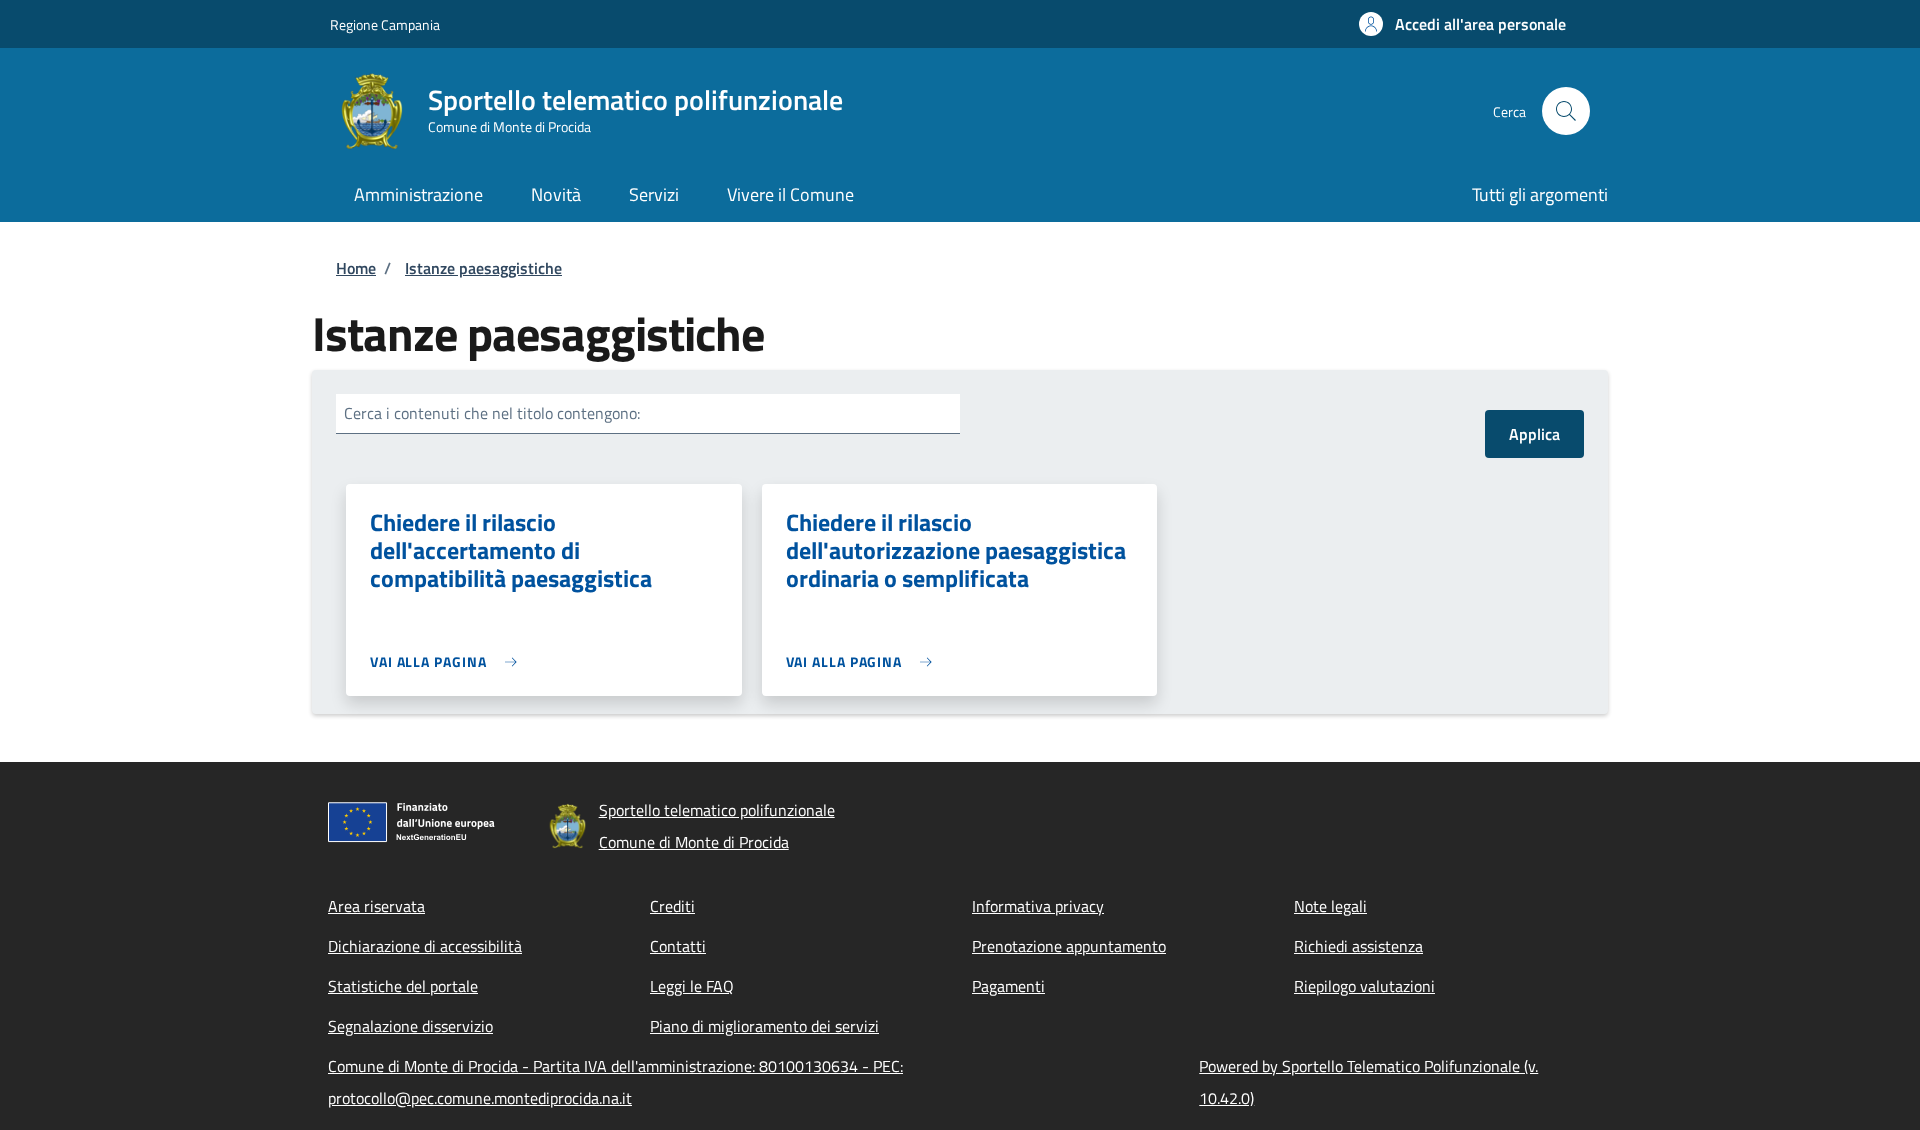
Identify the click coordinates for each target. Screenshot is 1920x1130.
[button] (1462, 24)
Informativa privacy (1038, 906)
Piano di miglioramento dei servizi (764, 1026)
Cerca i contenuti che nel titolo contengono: (492, 413)
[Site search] (1566, 111)
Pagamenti (1008, 986)
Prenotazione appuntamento (1069, 946)
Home (356, 268)
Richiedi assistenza (1358, 946)
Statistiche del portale (403, 986)
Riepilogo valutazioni (1364, 986)
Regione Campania (385, 24)
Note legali (1330, 906)
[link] (448, 661)
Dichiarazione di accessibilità (425, 946)
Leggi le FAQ (692, 986)
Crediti (672, 906)
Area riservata (376, 906)
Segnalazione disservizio (410, 1026)
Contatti (678, 946)
